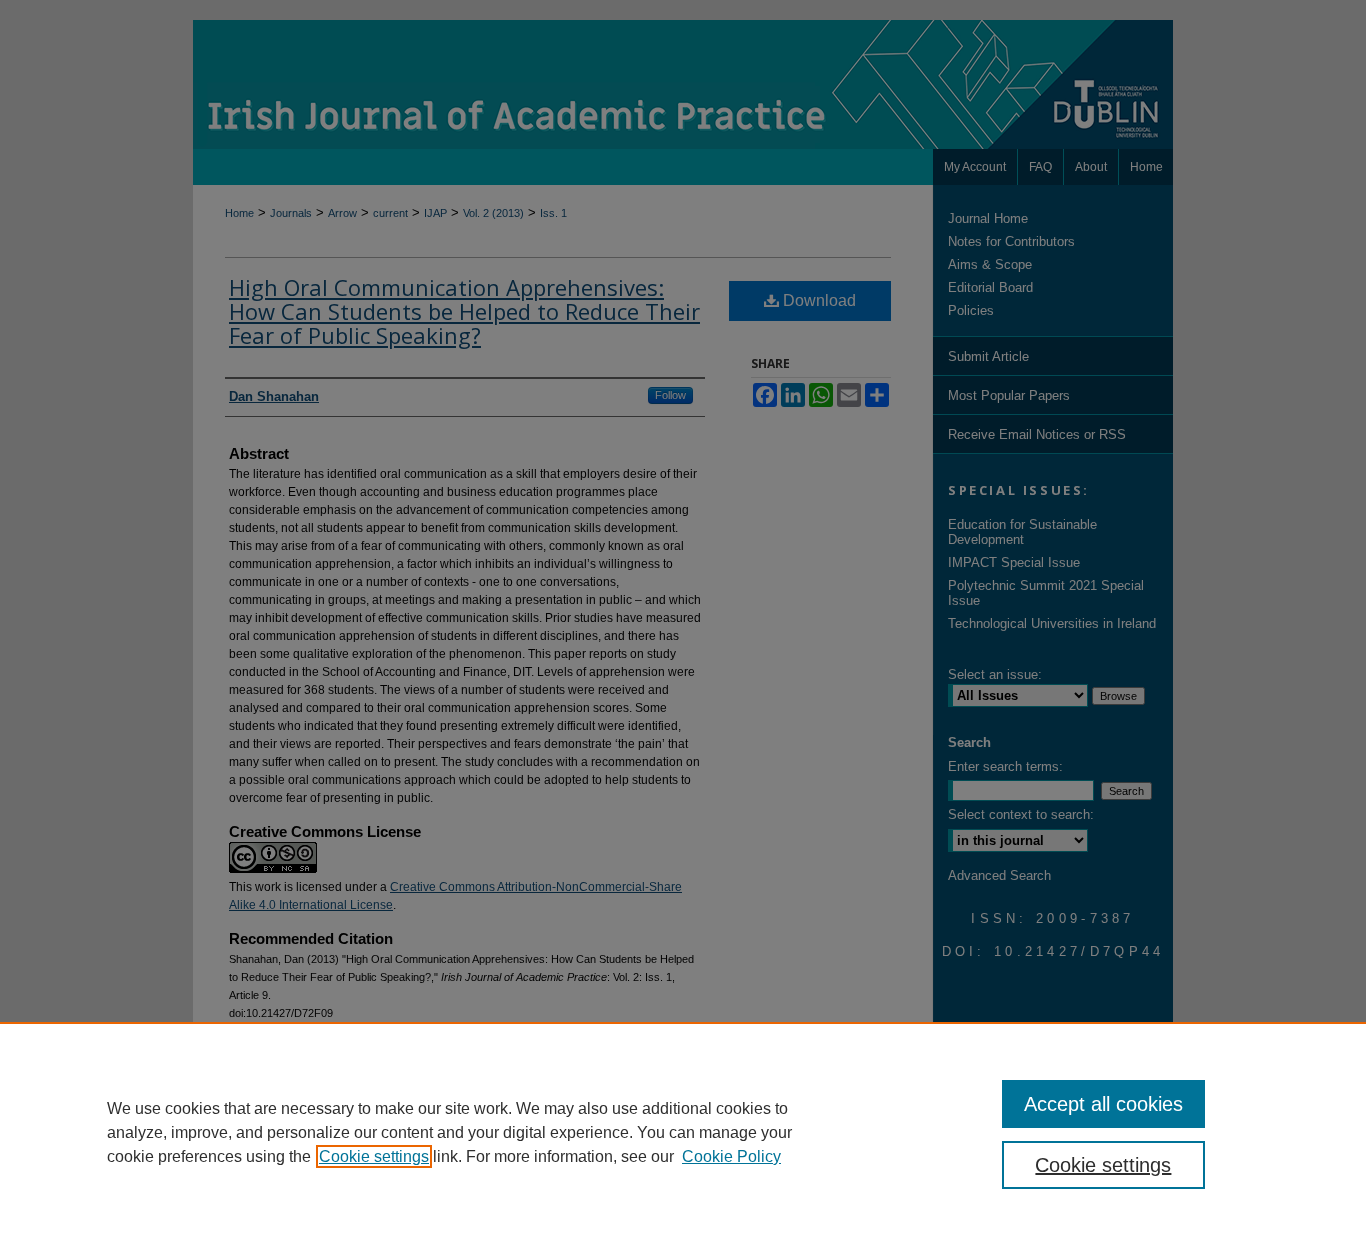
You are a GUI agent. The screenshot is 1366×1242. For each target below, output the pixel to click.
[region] (683, 1132)
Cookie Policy (731, 1156)
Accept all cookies (1103, 1104)
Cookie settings (374, 1156)
